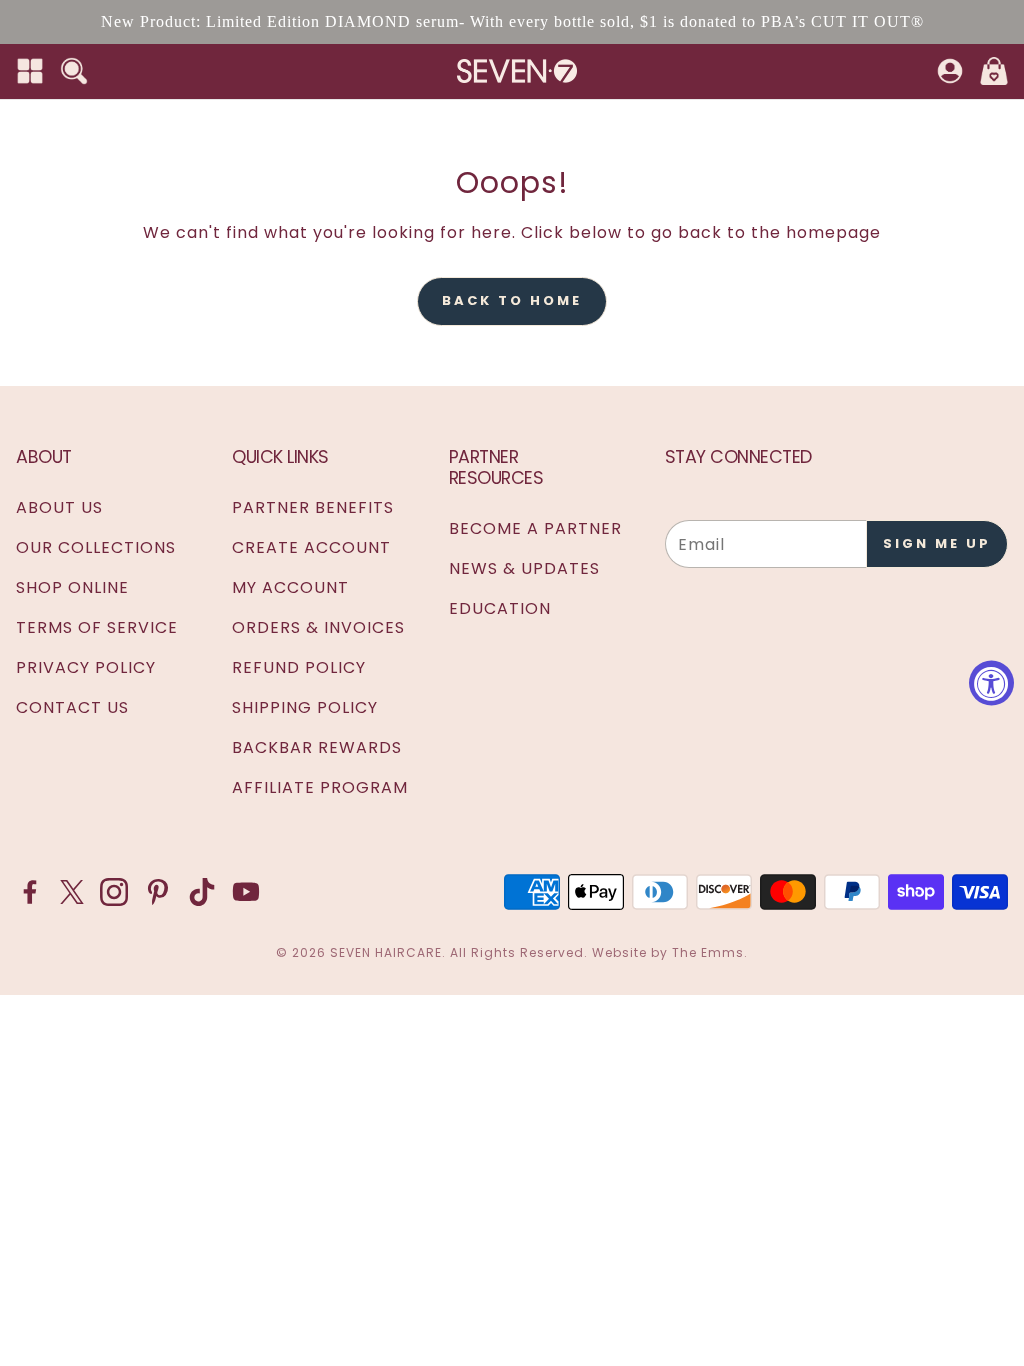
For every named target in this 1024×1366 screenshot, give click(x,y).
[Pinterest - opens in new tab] (158, 892)
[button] (30, 71)
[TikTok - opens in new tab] (202, 892)
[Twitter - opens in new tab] (72, 892)
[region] (512, 22)
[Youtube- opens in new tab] (246, 892)
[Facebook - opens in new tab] (30, 892)
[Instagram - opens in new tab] (114, 892)
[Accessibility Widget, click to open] (991, 683)
